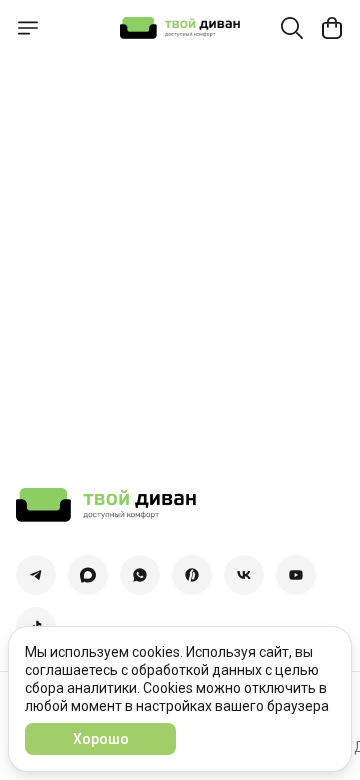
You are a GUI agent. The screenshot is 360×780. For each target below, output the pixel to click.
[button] (36, 575)
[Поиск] (292, 28)
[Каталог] (28, 28)
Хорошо (101, 739)
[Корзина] (332, 28)
